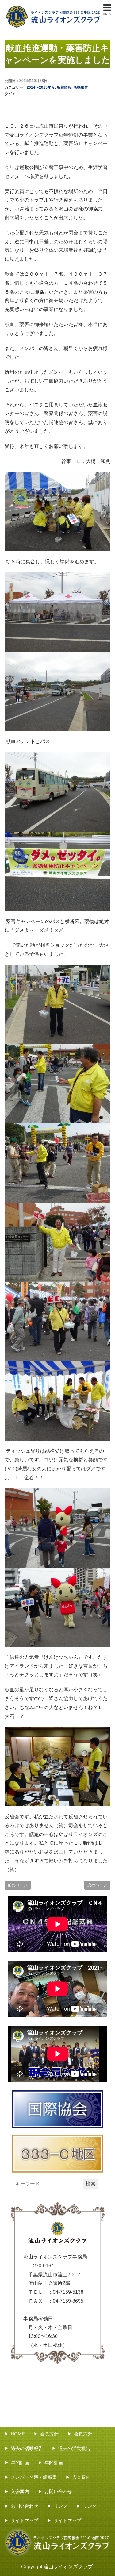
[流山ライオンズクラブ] (53, 7)
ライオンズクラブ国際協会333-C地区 (58, 2154)
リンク (61, 2506)
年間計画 (20, 2463)
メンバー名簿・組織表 (34, 2477)
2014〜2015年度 (41, 87)
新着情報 (64, 87)
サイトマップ (25, 2520)
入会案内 (81, 2477)
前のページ (18, 1885)
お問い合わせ (58, 2491)
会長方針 (49, 2434)
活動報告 (81, 87)
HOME (18, 2434)
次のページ (97, 1885)
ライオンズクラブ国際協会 (58, 2109)
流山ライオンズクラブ (68, 2567)
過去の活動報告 (27, 2448)
